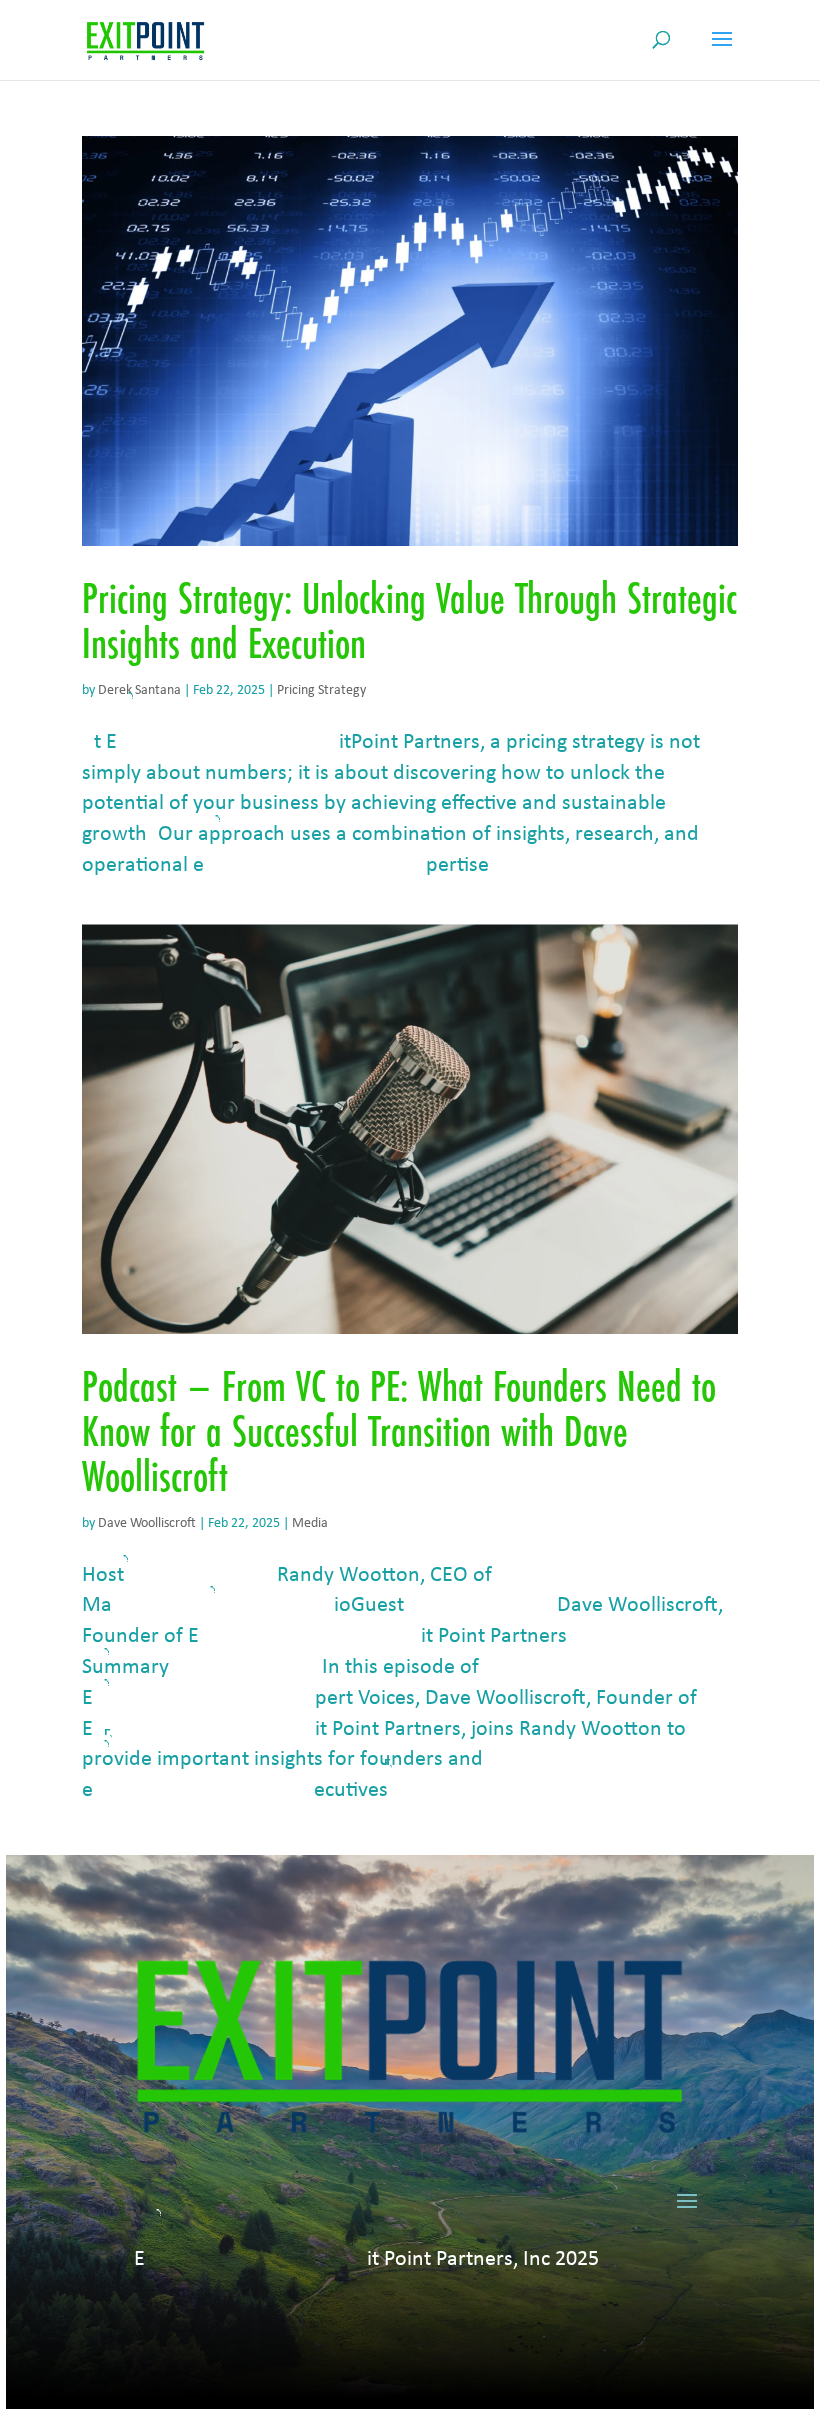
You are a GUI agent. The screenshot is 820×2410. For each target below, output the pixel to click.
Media (310, 1523)
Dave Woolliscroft (147, 1523)
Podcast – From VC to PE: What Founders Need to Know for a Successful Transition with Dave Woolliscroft (399, 1431)
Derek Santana (139, 690)
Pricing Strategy (321, 690)
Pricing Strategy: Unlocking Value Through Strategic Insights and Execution (409, 620)
